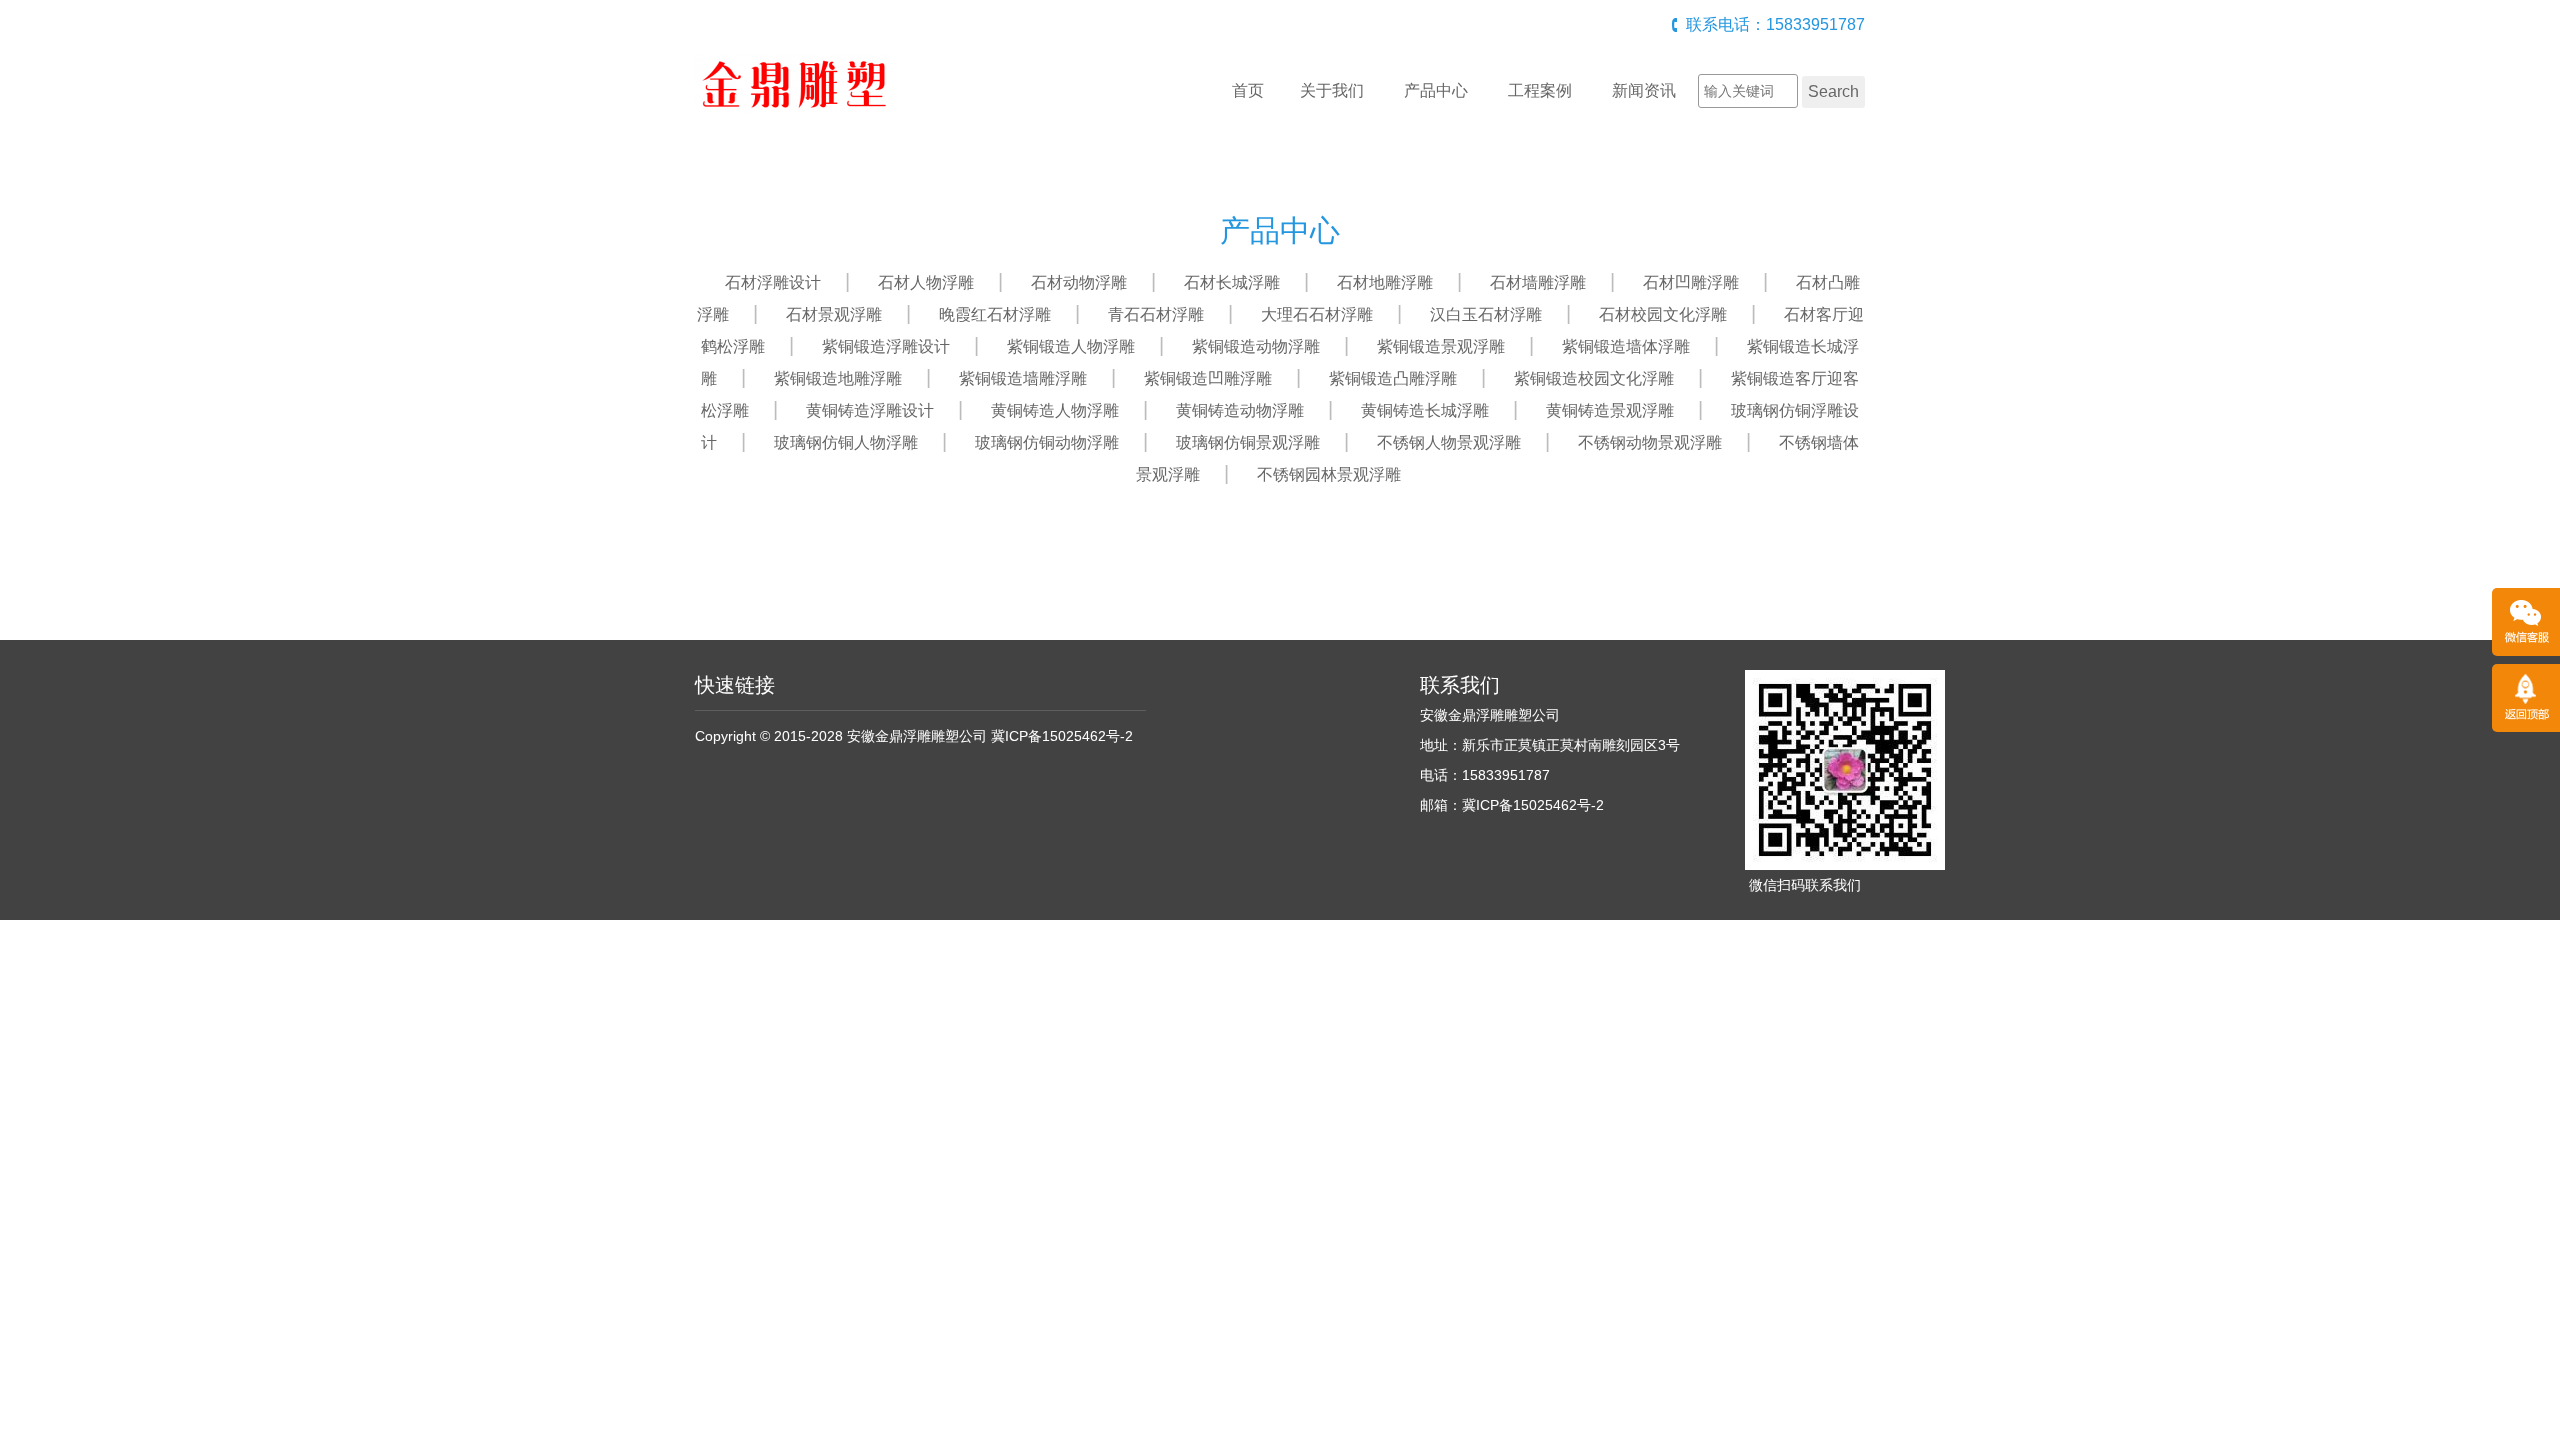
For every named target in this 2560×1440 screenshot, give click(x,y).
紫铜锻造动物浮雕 (1256, 346)
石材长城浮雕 (1232, 282)
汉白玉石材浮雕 (1486, 314)
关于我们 (1332, 90)
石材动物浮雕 (1079, 282)
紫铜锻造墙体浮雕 (1626, 346)
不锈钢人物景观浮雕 (1449, 442)
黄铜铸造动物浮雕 (1240, 410)
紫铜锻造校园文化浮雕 (1594, 378)
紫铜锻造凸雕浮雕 (1393, 378)
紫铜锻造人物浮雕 (1071, 346)
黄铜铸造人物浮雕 (1055, 410)
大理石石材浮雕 (1317, 314)
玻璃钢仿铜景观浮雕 (1248, 442)
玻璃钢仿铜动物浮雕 (1047, 442)
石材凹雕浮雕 (1691, 282)
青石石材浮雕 (1156, 314)
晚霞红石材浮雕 (995, 314)
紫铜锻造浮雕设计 (886, 346)
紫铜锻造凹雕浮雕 (1208, 378)
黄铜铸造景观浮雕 (1610, 410)
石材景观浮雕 (834, 314)
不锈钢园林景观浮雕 (1329, 474)
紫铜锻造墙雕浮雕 (1023, 378)
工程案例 (1540, 90)
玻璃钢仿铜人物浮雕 (846, 442)
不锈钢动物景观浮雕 (1650, 442)
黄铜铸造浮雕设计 (870, 410)
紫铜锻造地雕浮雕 (838, 378)
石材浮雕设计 (773, 282)
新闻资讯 (1644, 90)
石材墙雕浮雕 (1538, 282)
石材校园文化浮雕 (1663, 314)
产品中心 (1436, 90)
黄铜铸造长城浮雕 (1425, 410)
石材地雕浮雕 (1385, 282)
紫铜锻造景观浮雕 (1441, 346)
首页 (1248, 90)
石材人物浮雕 (926, 282)
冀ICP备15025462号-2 (1062, 736)
